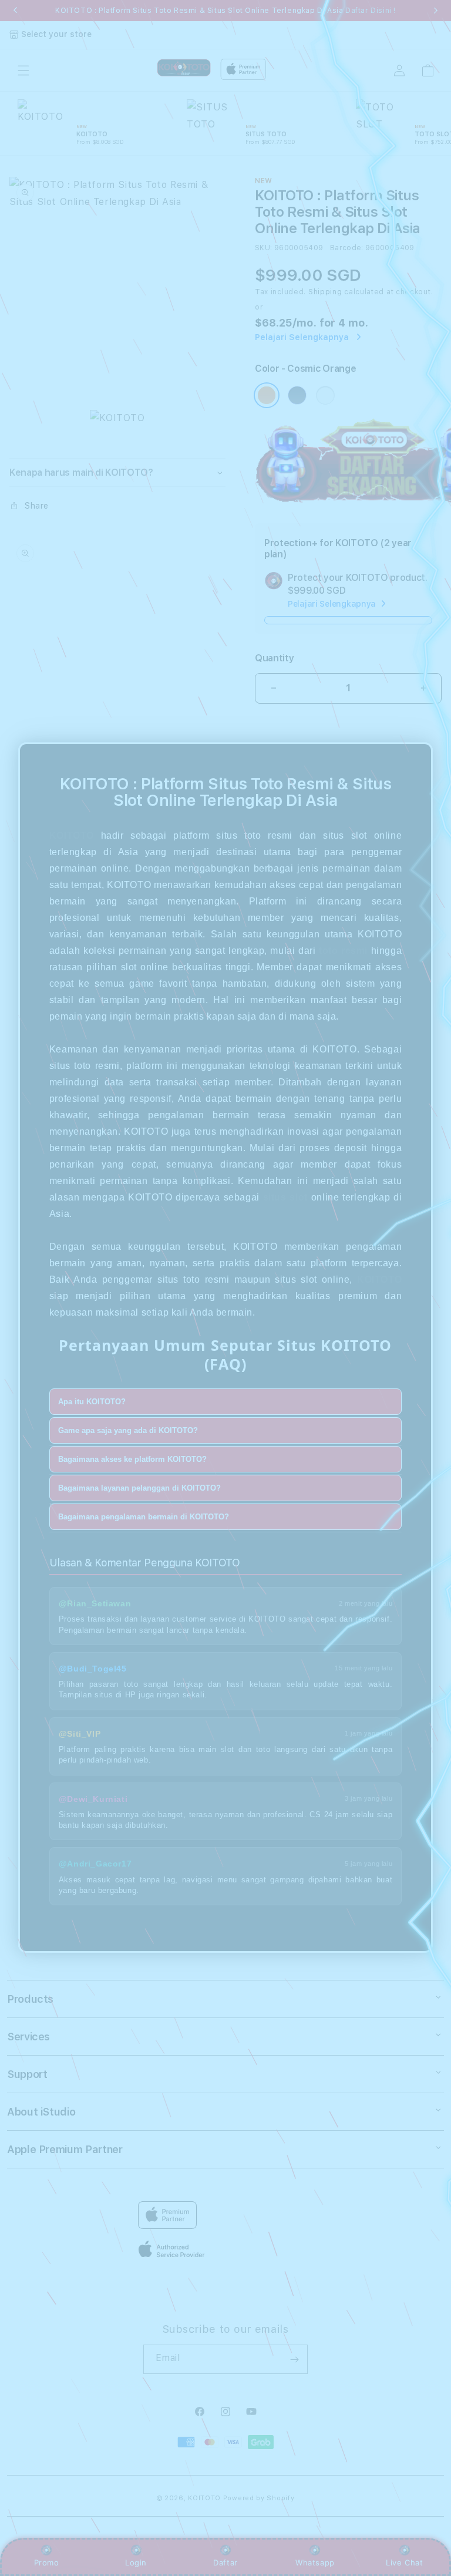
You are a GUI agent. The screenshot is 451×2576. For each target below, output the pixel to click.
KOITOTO (72, 835)
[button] (23, 70)
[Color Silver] (325, 395)
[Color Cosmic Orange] (267, 395)
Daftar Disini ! (371, 11)
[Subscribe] (294, 2359)
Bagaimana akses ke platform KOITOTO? (132, 1459)
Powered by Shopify (259, 2498)
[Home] (184, 68)
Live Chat (404, 2562)
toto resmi (343, 951)
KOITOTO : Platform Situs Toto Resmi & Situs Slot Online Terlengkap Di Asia (225, 11)
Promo (47, 2562)
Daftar (225, 2562)
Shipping (325, 292)
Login (136, 2562)
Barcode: (347, 248)
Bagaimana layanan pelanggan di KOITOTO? (139, 1488)
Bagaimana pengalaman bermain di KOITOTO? (144, 1517)
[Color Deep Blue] (297, 395)
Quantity (274, 658)
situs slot (285, 1197)
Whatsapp (315, 2562)
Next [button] (436, 11)
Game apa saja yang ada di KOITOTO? (128, 1430)
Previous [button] (15, 11)
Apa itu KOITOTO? (92, 1402)
